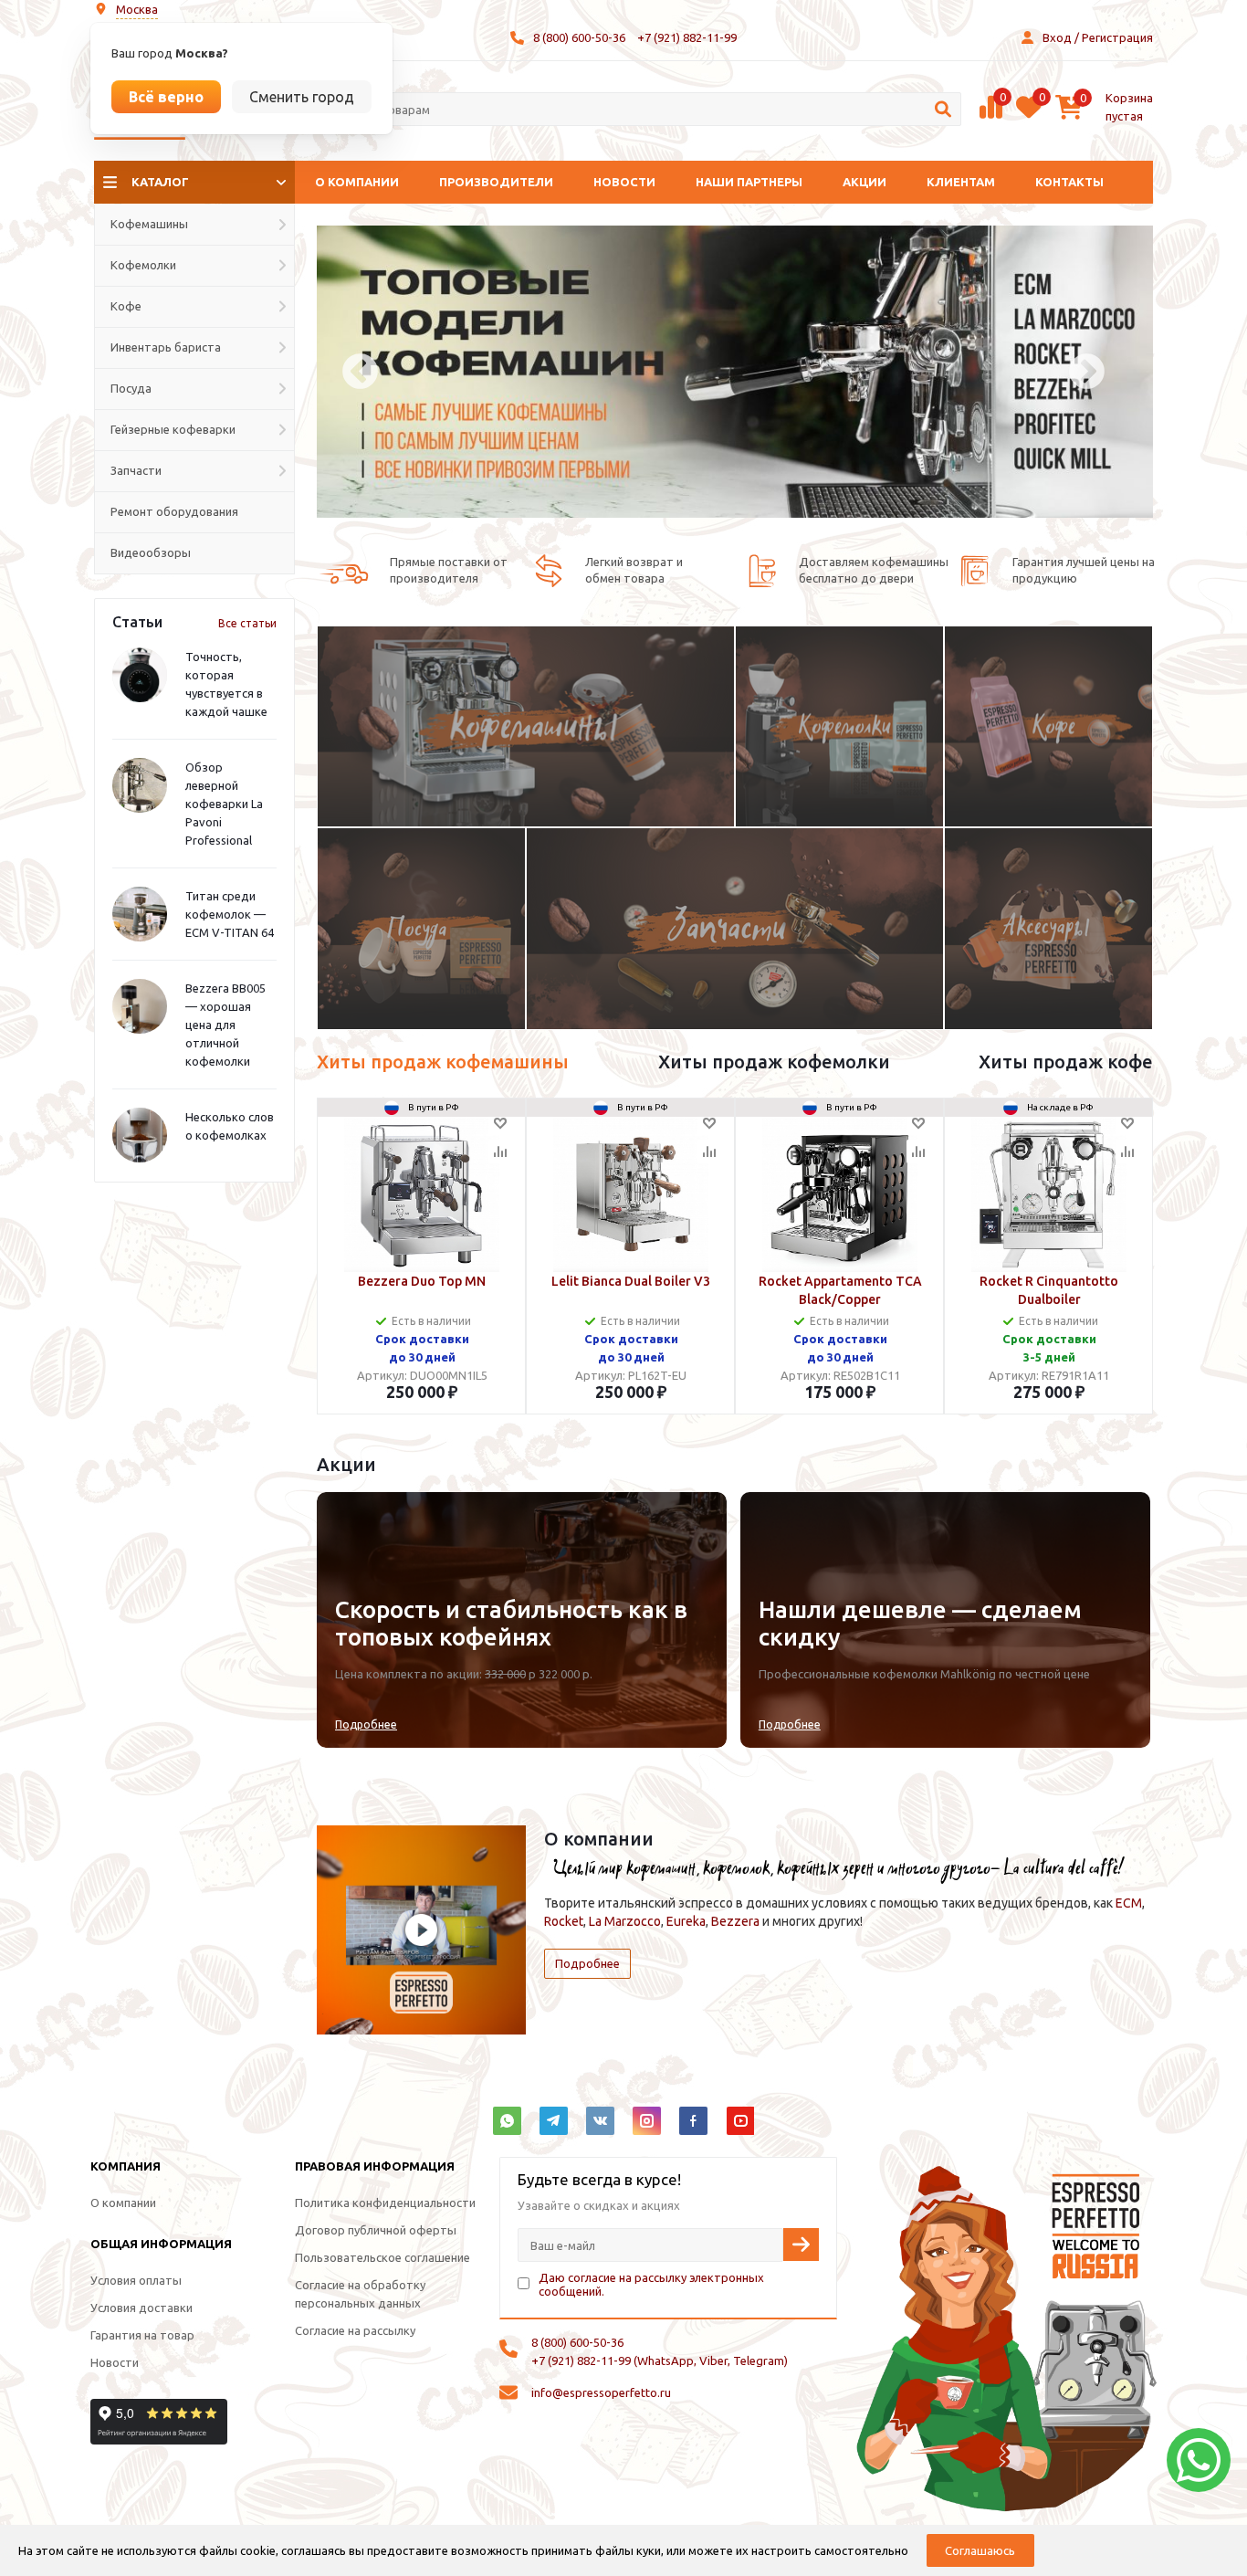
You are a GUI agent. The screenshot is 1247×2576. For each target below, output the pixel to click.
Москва (137, 9)
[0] (991, 116)
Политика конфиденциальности (385, 2203)
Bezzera (735, 1921)
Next (1087, 372)
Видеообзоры (151, 552)
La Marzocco (625, 1921)
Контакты (1069, 182)
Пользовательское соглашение (382, 2257)
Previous (360, 372)
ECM (1129, 1903)
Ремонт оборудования (174, 511)
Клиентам (961, 182)
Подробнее (366, 1724)
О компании (357, 182)
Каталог (160, 182)
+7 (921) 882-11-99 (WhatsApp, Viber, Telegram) (660, 2360)
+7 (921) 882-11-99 (687, 37)
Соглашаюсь (980, 2550)
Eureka (686, 1921)
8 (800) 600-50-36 (579, 37)
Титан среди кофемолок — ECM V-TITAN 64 (230, 914)
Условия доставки (141, 2308)
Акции (865, 182)
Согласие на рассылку (355, 2330)
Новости (624, 182)
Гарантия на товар (142, 2335)
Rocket (564, 1921)
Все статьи (247, 623)
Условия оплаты (136, 2280)
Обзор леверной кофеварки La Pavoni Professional (224, 804)
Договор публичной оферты (376, 2230)
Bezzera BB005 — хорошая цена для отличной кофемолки (225, 1025)
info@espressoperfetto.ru (601, 2392)
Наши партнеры (749, 182)
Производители (496, 182)
